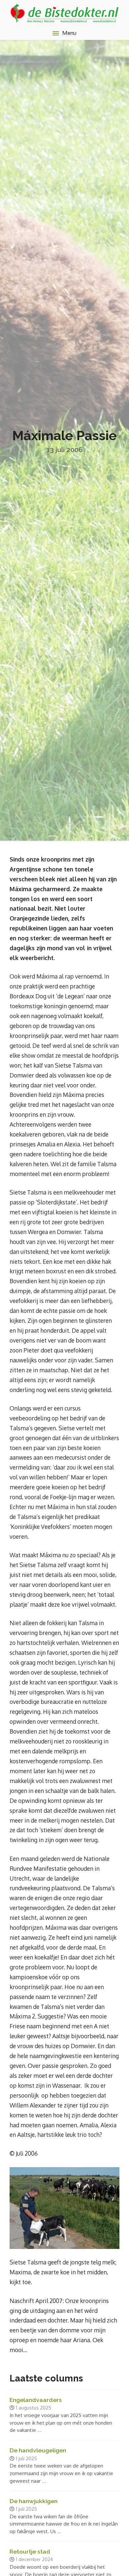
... (39, 2430)
